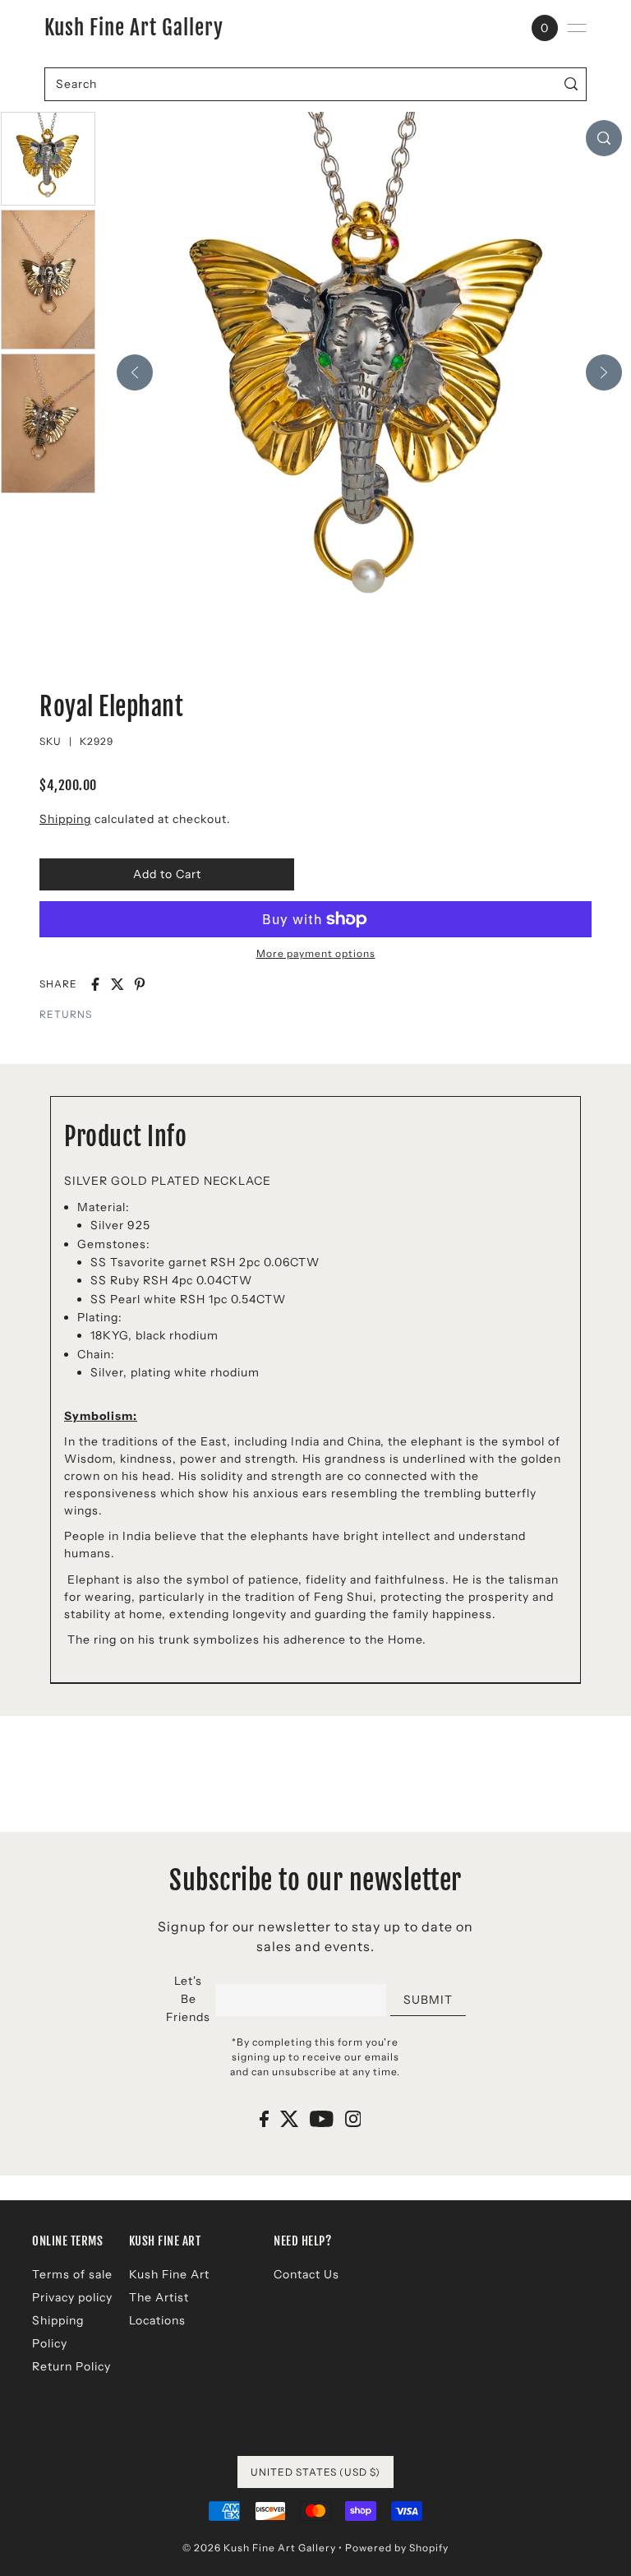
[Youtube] (322, 2118)
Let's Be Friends (188, 1999)
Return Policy (71, 2366)
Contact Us (306, 2274)
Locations (157, 2320)
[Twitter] (290, 2118)
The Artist (159, 2297)
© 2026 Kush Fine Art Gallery (259, 2548)
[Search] (571, 84)
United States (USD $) (315, 2472)
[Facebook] (264, 2118)
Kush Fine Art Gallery (134, 28)
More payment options (316, 953)
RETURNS (66, 1014)
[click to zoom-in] (604, 138)
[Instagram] (353, 2118)
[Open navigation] (577, 28)
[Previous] (135, 372)
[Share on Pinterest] (140, 984)
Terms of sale (72, 2274)
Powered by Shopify (397, 2548)
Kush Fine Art (169, 2274)
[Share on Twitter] (117, 984)
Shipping (65, 819)
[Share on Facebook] (95, 984)
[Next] (604, 372)
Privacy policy (72, 2297)
